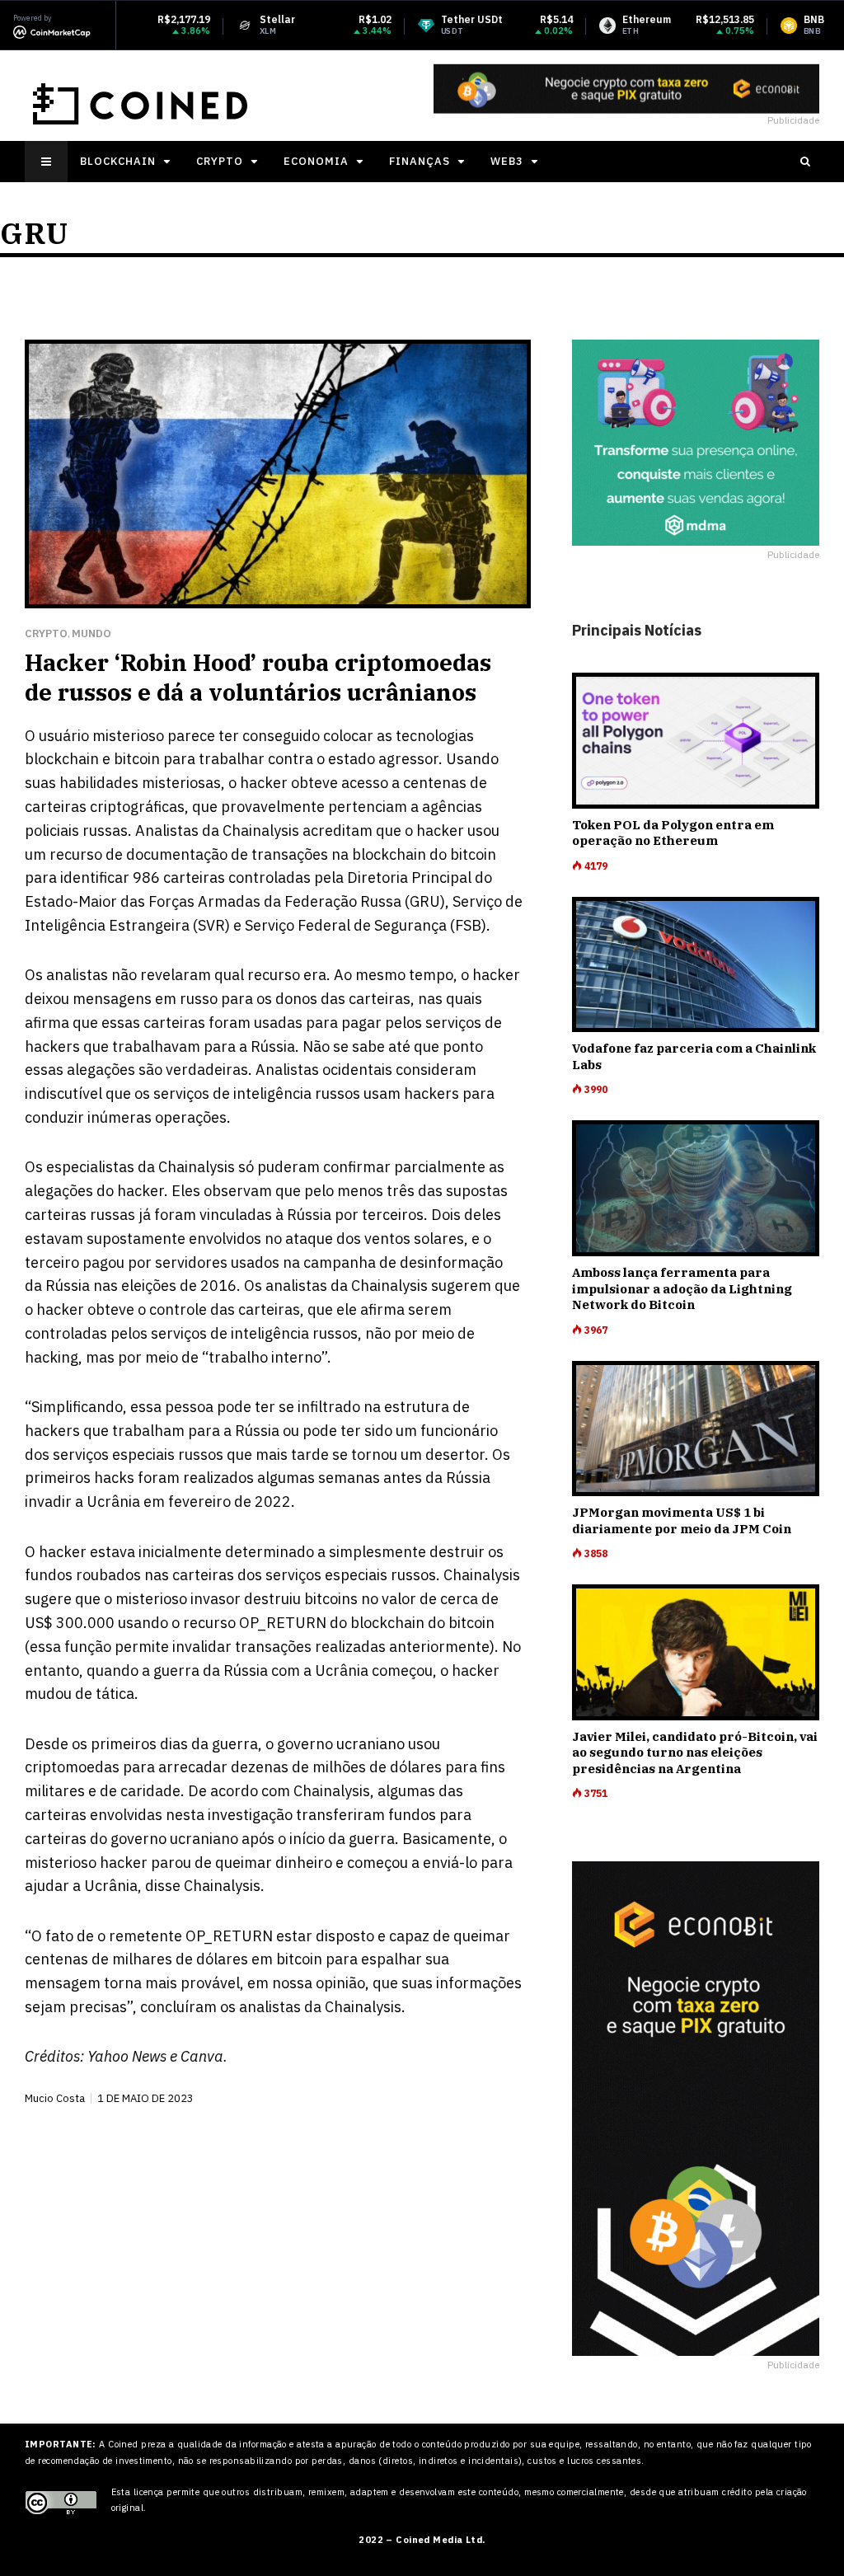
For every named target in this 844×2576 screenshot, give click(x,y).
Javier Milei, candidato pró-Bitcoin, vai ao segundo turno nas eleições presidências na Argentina (695, 1753)
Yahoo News (127, 2056)
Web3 (507, 161)
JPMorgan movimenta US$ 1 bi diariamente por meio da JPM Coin (682, 1520)
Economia (316, 161)
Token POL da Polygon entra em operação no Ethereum (673, 833)
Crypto (220, 161)
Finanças (420, 161)
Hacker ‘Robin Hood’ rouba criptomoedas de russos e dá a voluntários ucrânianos (258, 677)
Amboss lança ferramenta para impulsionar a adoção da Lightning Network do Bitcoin (682, 1288)
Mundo (91, 633)
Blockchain (118, 161)
